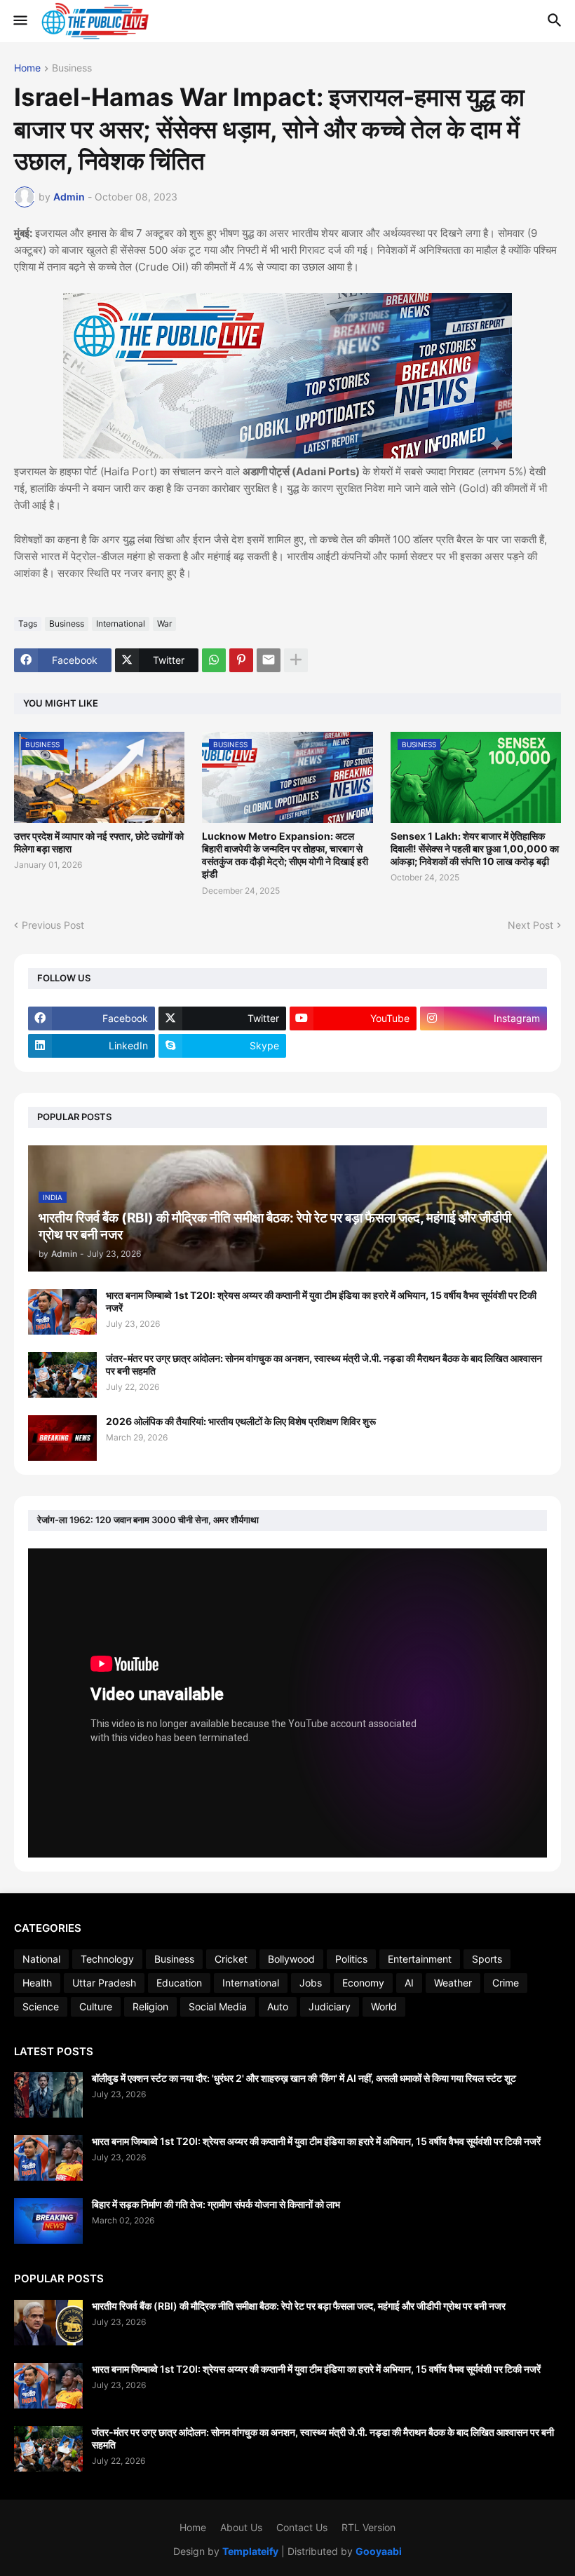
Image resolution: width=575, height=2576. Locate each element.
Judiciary (330, 2006)
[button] (19, 21)
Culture (96, 2006)
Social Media (218, 2006)
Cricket (231, 1959)
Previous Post (53, 925)
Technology (107, 1959)
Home (27, 68)
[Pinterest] (241, 660)
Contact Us (302, 2527)
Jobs (311, 1983)
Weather (453, 1983)
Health (37, 1983)
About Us (241, 2527)
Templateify (250, 2551)
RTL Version (368, 2527)
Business (72, 68)
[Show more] (296, 660)
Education (179, 1983)
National (41, 1959)
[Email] (269, 660)
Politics (351, 1959)
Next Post (530, 925)
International (121, 623)
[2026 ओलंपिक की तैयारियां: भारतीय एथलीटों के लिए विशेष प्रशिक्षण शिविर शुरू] (62, 1438)
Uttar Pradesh (104, 1983)
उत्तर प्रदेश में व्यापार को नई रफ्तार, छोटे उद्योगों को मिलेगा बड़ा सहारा (99, 842)
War (164, 623)
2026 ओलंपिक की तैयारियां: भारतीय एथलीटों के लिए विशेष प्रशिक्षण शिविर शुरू (241, 1421)
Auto (278, 2006)
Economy (363, 1983)
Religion (150, 2006)
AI (409, 1983)
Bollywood (291, 1959)
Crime (506, 1983)
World (384, 2006)
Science (41, 2006)
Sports (487, 1959)
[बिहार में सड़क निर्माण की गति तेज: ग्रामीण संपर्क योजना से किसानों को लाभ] (48, 2221)
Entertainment (420, 1959)
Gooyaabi (379, 2551)
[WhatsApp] (214, 660)
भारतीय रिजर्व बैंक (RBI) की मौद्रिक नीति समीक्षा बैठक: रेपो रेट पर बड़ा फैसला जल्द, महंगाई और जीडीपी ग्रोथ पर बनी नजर (299, 2306)
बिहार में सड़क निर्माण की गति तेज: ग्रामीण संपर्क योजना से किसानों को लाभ (216, 2204)
